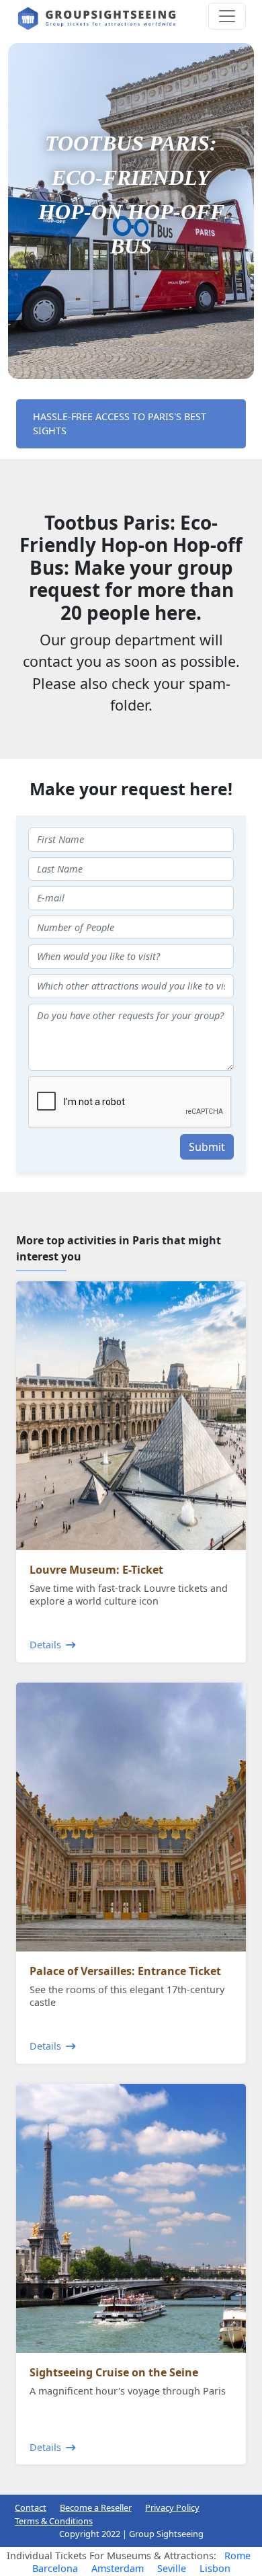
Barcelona (55, 2568)
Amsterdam (118, 2568)
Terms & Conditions (54, 2521)
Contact (31, 2507)
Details (45, 1645)
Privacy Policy (172, 2507)
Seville (172, 2568)
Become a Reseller (96, 2507)
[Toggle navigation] (227, 16)
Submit (207, 1147)
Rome (237, 2555)
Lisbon (215, 2568)
